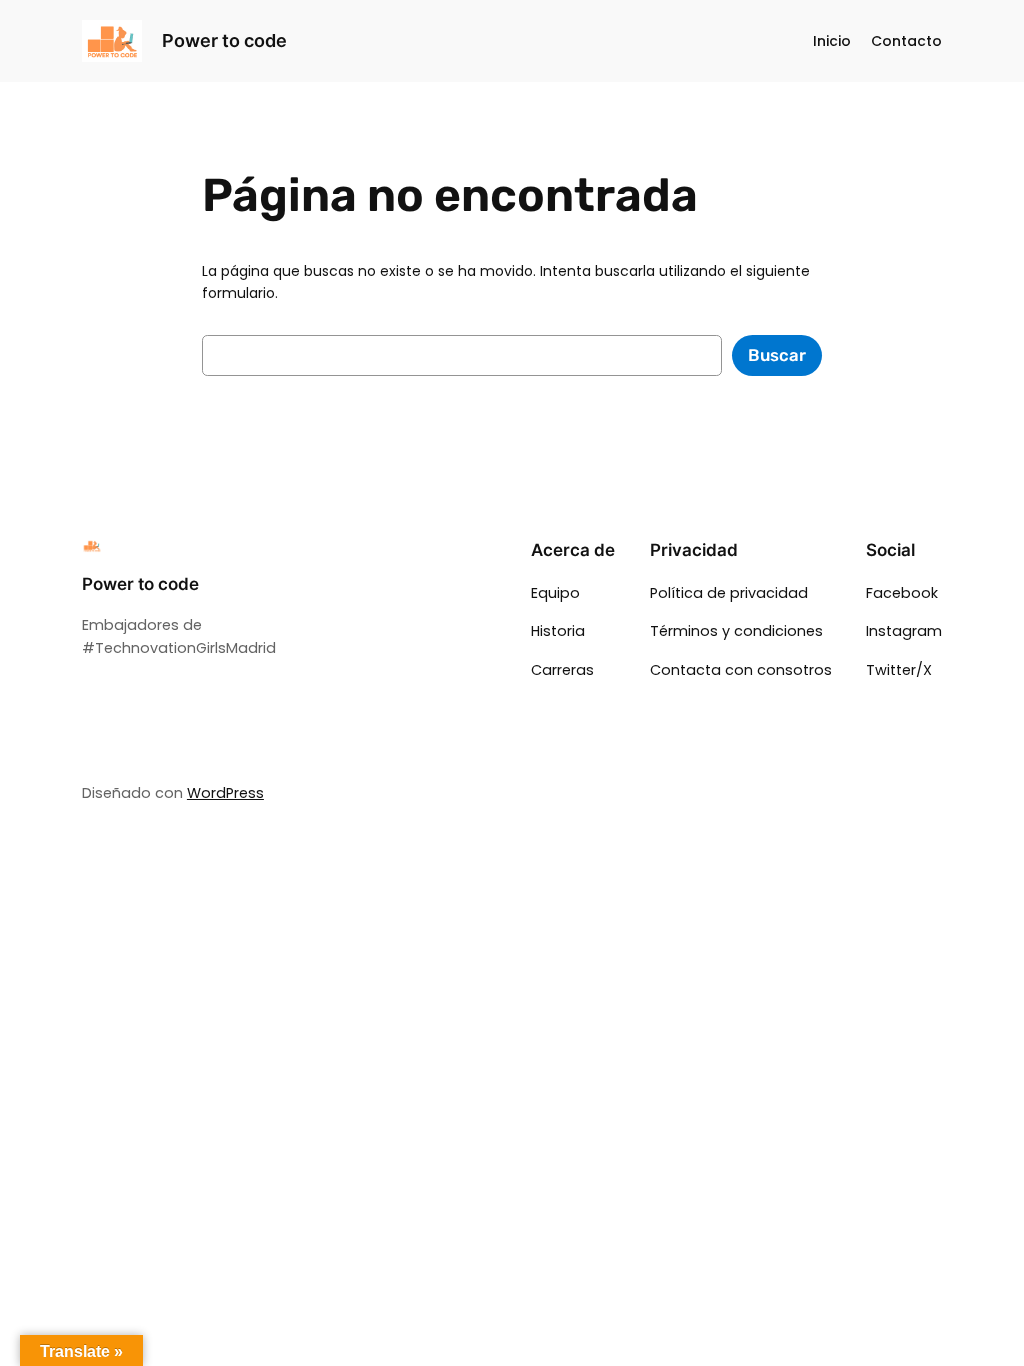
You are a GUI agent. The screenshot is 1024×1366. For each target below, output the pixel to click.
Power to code (224, 40)
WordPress (225, 793)
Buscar (777, 355)
